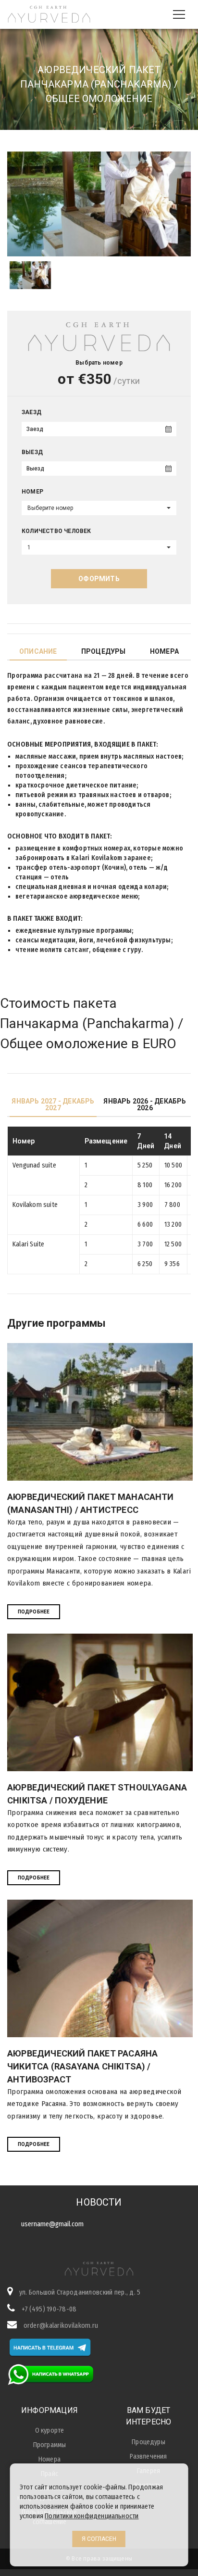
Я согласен (99, 2539)
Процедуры (104, 651)
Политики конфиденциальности (92, 2516)
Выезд (32, 452)
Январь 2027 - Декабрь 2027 (53, 1104)
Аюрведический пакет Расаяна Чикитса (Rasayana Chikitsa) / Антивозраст (82, 2066)
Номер (32, 492)
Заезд (31, 412)
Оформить (99, 579)
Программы (50, 2445)
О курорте (50, 2430)
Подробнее (34, 1612)
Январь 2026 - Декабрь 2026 (145, 1104)
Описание (38, 651)
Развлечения (148, 2456)
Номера (164, 651)
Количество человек (56, 531)
